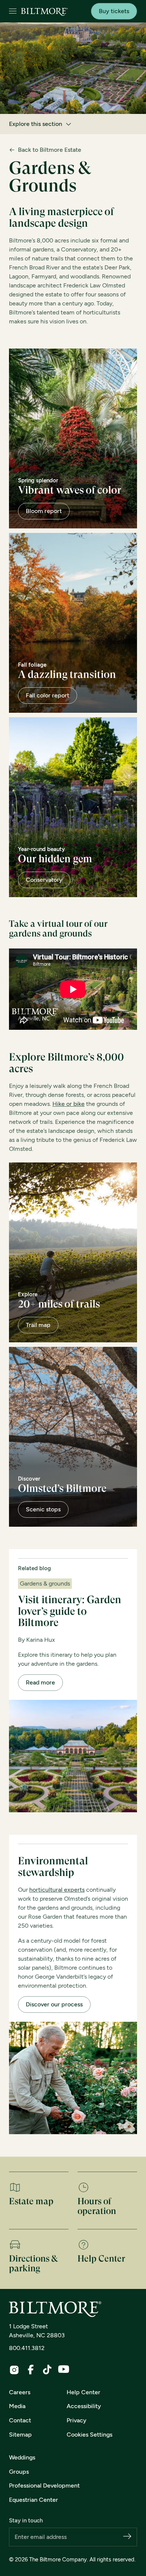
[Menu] (13, 11)
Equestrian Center (34, 2500)
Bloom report (44, 511)
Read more (40, 1682)
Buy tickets (114, 11)
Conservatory (44, 880)
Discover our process (54, 2004)
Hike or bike (69, 1104)
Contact (20, 2420)
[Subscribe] (127, 2537)
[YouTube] (64, 2369)
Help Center (83, 2392)
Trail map (38, 1325)
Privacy (77, 2420)
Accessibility (84, 2406)
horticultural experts (57, 1890)
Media (17, 2406)
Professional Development (44, 2485)
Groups (19, 2472)
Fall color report (48, 695)
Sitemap (20, 2435)
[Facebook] (31, 2370)
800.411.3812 (27, 2348)
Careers (20, 2392)
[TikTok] (47, 2370)
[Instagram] (14, 2370)
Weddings (22, 2457)
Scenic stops (43, 1509)
